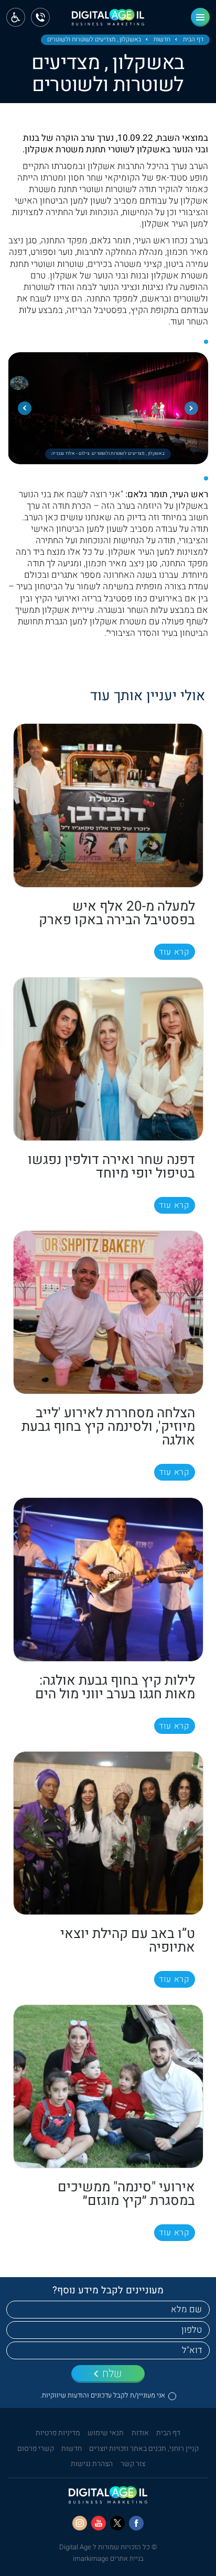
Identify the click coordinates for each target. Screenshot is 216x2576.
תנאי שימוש (106, 2433)
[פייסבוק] (136, 2523)
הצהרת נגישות (92, 2464)
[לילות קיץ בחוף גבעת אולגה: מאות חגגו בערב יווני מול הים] (108, 1579)
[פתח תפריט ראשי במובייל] (200, 17)
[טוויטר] (117, 2523)
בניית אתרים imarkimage (108, 2558)
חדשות (162, 40)
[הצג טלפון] (40, 17)
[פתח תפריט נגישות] (16, 17)
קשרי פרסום (36, 2449)
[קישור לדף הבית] (108, 21)
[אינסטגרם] (80, 2523)
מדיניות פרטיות (58, 2433)
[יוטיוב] (99, 2523)
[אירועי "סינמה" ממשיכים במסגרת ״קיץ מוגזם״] (108, 2086)
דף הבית (193, 40)
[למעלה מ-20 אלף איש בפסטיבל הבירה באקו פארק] (108, 805)
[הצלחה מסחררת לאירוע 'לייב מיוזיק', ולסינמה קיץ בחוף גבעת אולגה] (108, 1312)
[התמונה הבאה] (25, 408)
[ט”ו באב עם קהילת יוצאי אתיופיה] (108, 1833)
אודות (140, 2433)
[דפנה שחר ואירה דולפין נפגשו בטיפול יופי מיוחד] (108, 1059)
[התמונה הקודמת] (191, 408)
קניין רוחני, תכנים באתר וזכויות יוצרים (144, 2449)
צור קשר (133, 2464)
